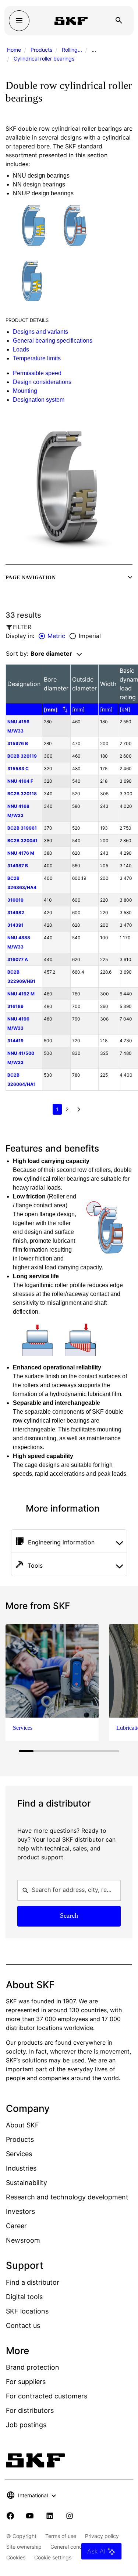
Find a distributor (33, 2282)
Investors (20, 2211)
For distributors (30, 2410)
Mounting (25, 391)
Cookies (16, 2557)
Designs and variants (40, 332)
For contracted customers (47, 2396)
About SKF (22, 2125)
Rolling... (72, 50)
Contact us (23, 2325)
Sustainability (26, 2183)
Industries (21, 2168)
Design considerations (42, 382)
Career (16, 2226)
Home (14, 50)
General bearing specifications (53, 341)
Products (41, 50)
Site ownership (24, 2547)
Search (69, 1915)
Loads (21, 349)
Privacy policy (102, 2536)
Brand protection (33, 2367)
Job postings (26, 2425)
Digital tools (24, 2297)
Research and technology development (67, 2197)
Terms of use (61, 2536)
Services (19, 2154)
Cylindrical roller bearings (44, 59)
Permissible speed (37, 373)
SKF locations (27, 2311)
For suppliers (26, 2382)
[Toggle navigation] (19, 21)
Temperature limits (37, 358)
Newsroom (23, 2240)
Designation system (39, 400)
